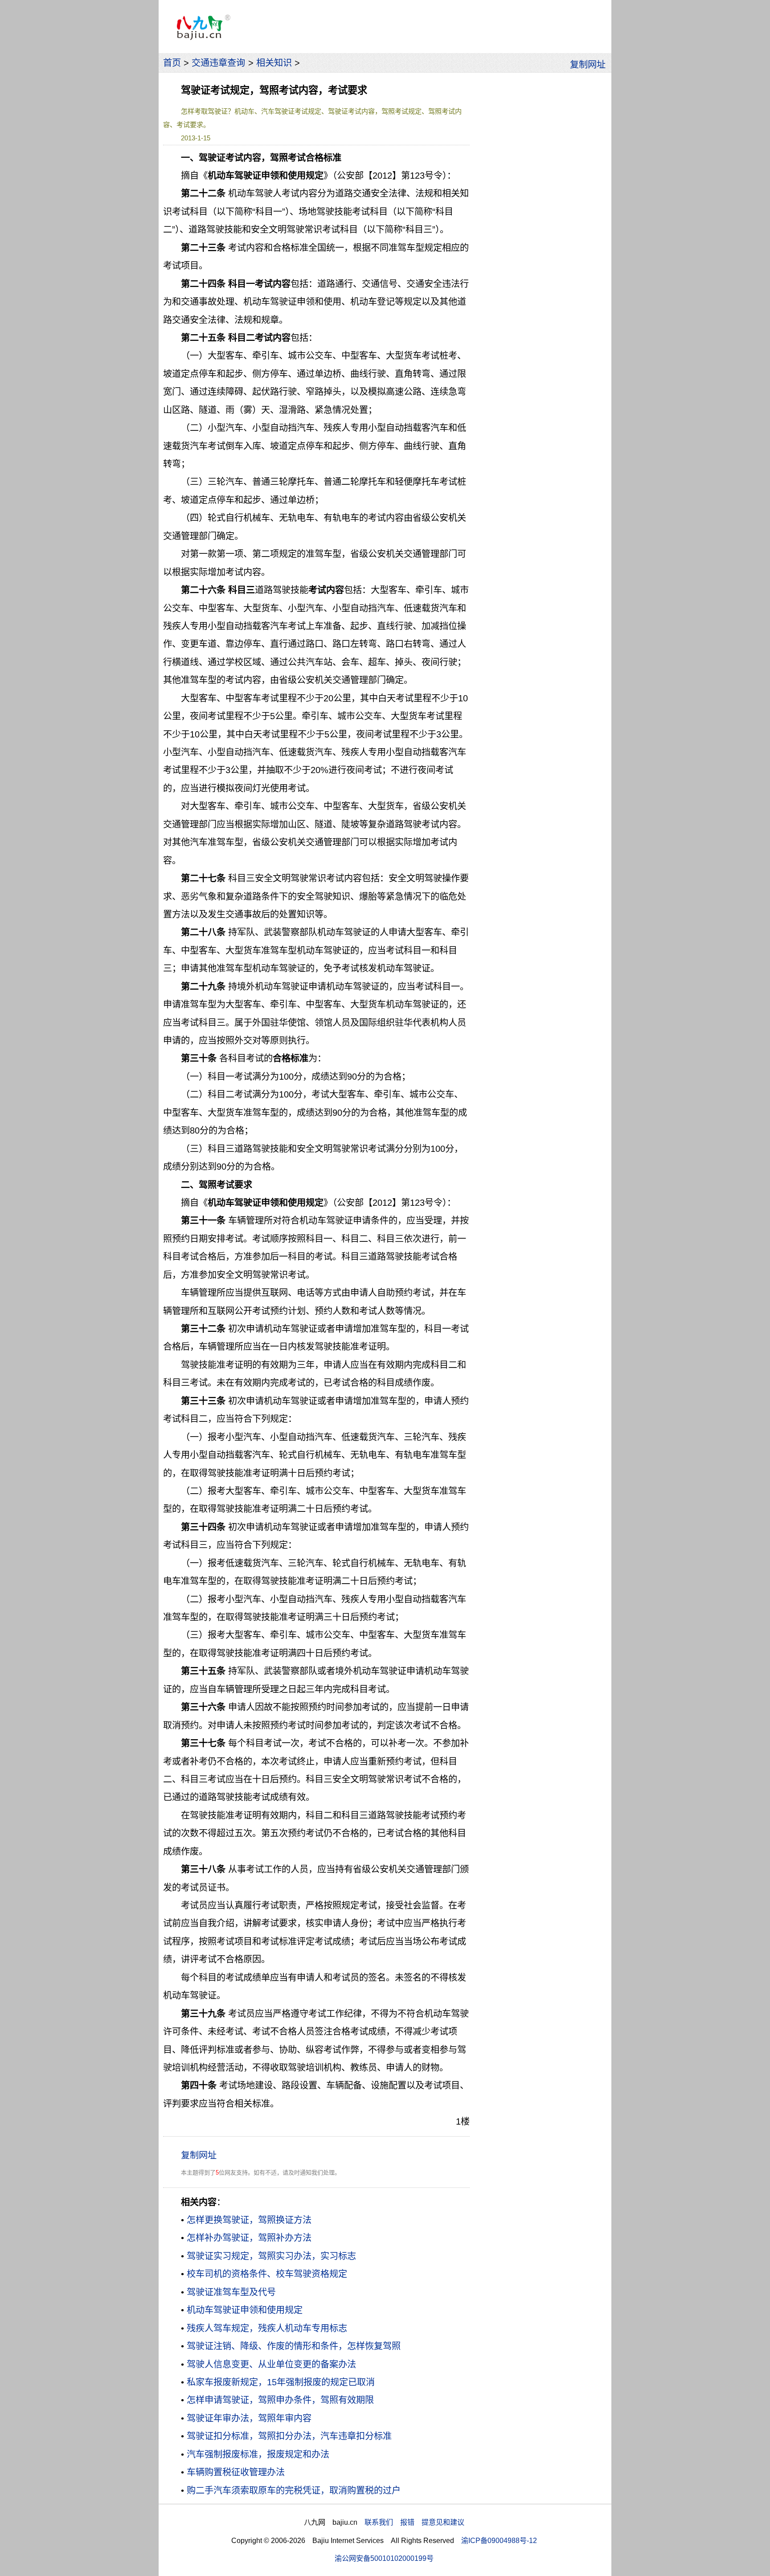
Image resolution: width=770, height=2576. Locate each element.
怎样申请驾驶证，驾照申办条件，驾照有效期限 (280, 2400)
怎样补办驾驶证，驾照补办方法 (249, 2238)
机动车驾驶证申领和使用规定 (245, 2310)
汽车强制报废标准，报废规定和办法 (258, 2454)
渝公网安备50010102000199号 (384, 2558)
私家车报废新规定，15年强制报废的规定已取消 (281, 2382)
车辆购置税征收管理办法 (236, 2472)
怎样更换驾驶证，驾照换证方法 (249, 2220)
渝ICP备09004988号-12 (499, 2540)
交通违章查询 (218, 63)
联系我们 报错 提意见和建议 (414, 2522)
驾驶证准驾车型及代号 (231, 2292)
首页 (172, 63)
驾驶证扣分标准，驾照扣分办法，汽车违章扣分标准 (289, 2436)
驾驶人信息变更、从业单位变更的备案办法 (271, 2364)
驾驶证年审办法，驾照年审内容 (249, 2418)
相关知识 (274, 63)
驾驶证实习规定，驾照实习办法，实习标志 (271, 2256)
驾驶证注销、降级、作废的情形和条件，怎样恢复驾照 (294, 2346)
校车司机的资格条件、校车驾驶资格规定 (267, 2274)
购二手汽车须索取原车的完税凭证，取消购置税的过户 (294, 2490)
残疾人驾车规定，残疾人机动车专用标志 (267, 2328)
